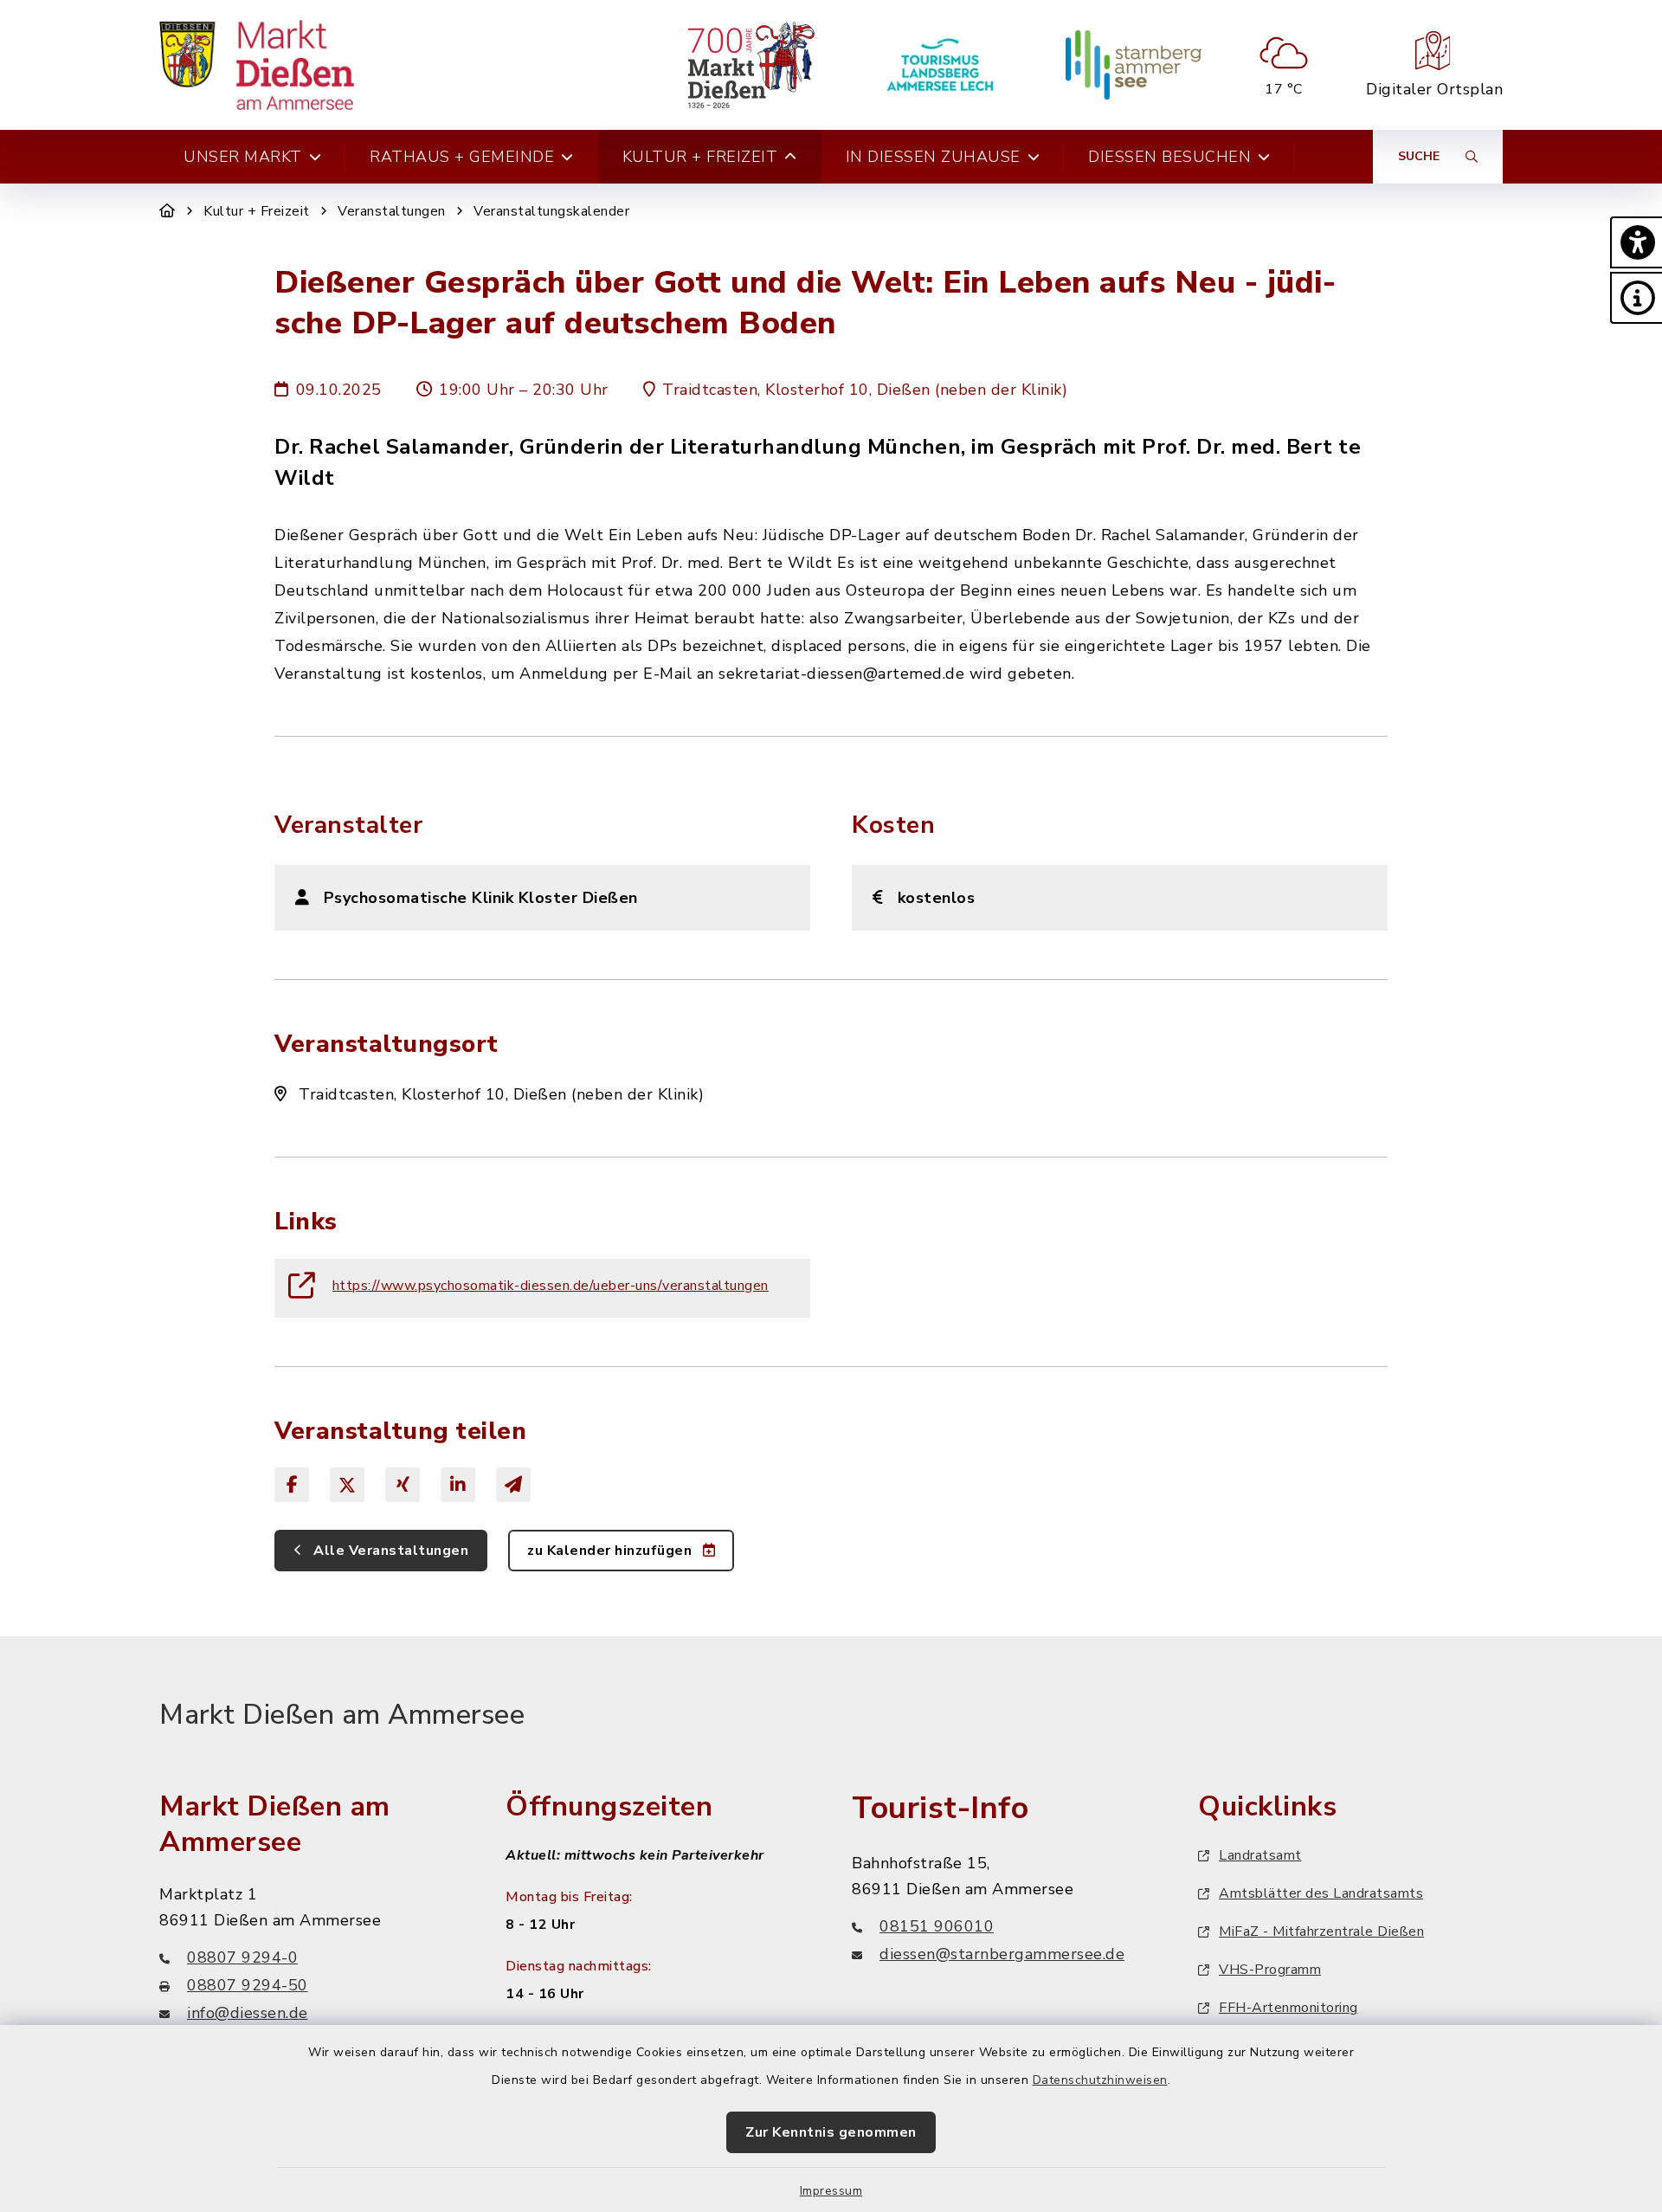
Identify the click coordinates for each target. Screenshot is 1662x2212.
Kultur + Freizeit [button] (700, 157)
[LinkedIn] (458, 1485)
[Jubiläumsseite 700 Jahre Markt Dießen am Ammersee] (751, 65)
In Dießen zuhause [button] (933, 157)
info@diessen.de (248, 2013)
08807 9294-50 (248, 1985)
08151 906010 (937, 1926)
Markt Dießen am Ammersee (342, 1715)
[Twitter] (347, 1485)
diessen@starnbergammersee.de (1002, 1954)
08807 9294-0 (242, 1957)
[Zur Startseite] (167, 211)
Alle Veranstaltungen (390, 1551)
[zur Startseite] (257, 65)
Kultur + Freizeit (257, 211)
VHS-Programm (1270, 1970)
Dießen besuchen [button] (1169, 157)
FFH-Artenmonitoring (1288, 2008)
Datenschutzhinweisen (1100, 2080)
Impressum (831, 2191)
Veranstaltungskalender (551, 211)
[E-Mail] (513, 1485)
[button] (1636, 242)
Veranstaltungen (392, 211)
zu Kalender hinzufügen (612, 1551)
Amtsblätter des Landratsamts (1321, 1893)
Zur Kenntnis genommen (831, 2132)
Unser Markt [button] (243, 157)
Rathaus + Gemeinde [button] (462, 157)
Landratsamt (1260, 1855)
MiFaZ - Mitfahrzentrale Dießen (1321, 1931)
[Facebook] (292, 1485)
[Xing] (403, 1485)
